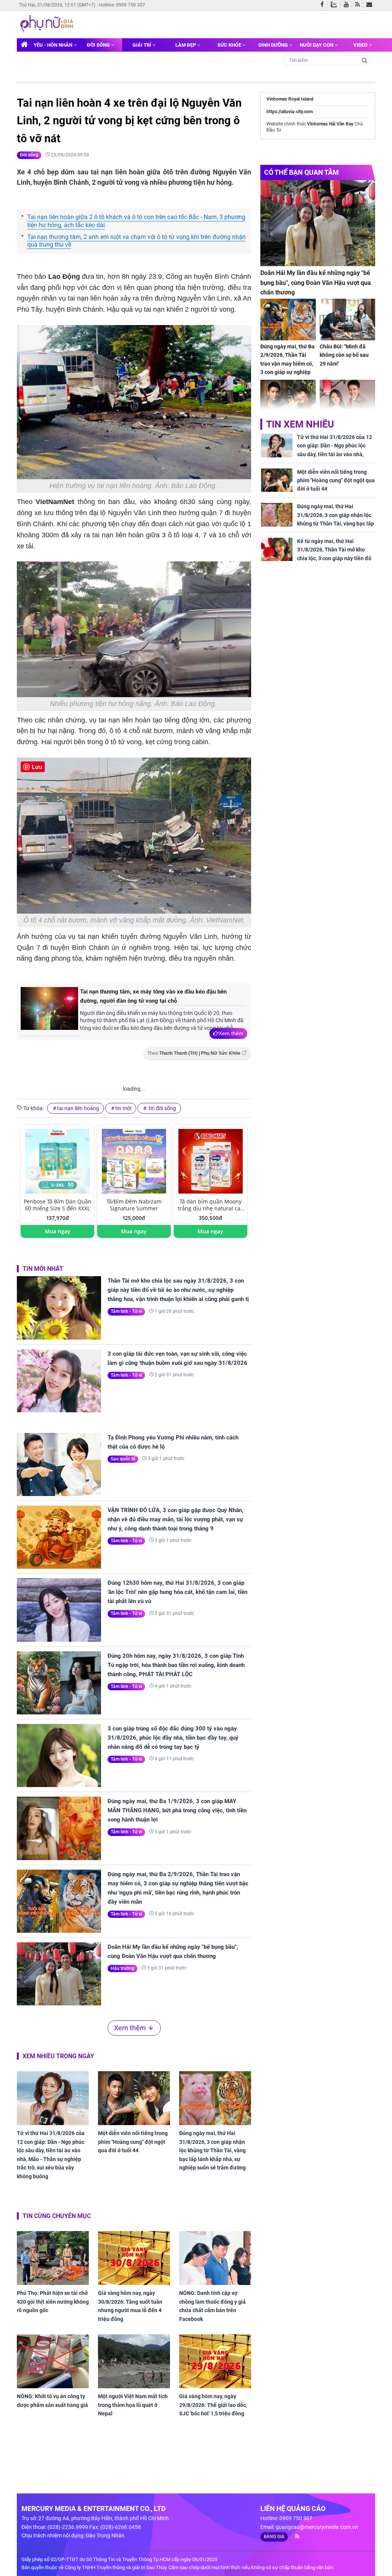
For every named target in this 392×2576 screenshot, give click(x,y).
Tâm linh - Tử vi (126, 1311)
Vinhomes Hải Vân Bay (330, 124)
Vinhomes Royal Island (290, 99)
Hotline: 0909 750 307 (122, 5)
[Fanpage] (324, 5)
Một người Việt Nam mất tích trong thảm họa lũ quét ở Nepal (133, 2405)
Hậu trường (122, 1968)
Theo (194, 1053)
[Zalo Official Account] (336, 4)
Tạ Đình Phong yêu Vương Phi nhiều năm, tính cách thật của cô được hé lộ (173, 1442)
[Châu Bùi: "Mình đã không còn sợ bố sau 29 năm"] (347, 320)
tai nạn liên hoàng (78, 1108)
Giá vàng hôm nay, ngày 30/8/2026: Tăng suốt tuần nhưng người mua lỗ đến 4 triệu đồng (130, 2306)
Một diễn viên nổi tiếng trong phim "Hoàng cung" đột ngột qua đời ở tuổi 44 (133, 2142)
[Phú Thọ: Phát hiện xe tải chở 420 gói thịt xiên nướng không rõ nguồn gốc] (53, 2258)
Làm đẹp (186, 45)
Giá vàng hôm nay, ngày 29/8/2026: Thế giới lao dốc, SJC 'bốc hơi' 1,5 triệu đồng (213, 2405)
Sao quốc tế (123, 1459)
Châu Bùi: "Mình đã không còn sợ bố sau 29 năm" (344, 355)
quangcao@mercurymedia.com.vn (317, 2527)
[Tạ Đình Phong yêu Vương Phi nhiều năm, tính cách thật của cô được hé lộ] (59, 1464)
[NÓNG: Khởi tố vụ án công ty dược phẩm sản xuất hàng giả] (53, 2361)
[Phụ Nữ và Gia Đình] (48, 24)
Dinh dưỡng (274, 45)
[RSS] (359, 5)
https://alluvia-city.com (290, 112)
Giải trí (142, 45)
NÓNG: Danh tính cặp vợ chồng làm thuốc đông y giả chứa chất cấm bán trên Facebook (212, 2306)
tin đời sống (162, 1108)
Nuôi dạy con (317, 45)
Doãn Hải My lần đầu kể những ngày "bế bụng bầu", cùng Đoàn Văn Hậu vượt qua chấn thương (173, 1952)
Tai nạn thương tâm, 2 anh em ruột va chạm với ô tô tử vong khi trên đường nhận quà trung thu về (136, 241)
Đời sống (99, 45)
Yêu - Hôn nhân (54, 45)
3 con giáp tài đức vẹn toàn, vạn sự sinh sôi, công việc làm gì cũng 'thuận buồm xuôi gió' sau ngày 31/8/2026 (177, 1358)
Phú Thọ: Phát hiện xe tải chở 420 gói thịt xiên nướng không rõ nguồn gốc (53, 2302)
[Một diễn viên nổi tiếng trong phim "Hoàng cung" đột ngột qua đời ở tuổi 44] (134, 2098)
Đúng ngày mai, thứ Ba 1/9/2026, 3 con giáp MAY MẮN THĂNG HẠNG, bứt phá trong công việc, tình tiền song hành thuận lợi (177, 1810)
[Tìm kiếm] (365, 60)
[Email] (371, 5)
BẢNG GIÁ (274, 2537)
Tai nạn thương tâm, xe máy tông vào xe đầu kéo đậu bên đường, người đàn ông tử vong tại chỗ (153, 996)
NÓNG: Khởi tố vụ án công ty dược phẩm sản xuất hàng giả (52, 2400)
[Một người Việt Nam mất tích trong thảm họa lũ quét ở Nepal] (134, 2361)
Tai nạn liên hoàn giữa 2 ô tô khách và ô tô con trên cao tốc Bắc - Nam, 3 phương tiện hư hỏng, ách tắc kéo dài (136, 221)
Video (361, 45)
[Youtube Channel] (348, 5)
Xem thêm (231, 1033)
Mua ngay (58, 1231)
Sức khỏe (230, 45)
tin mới (123, 1108)
